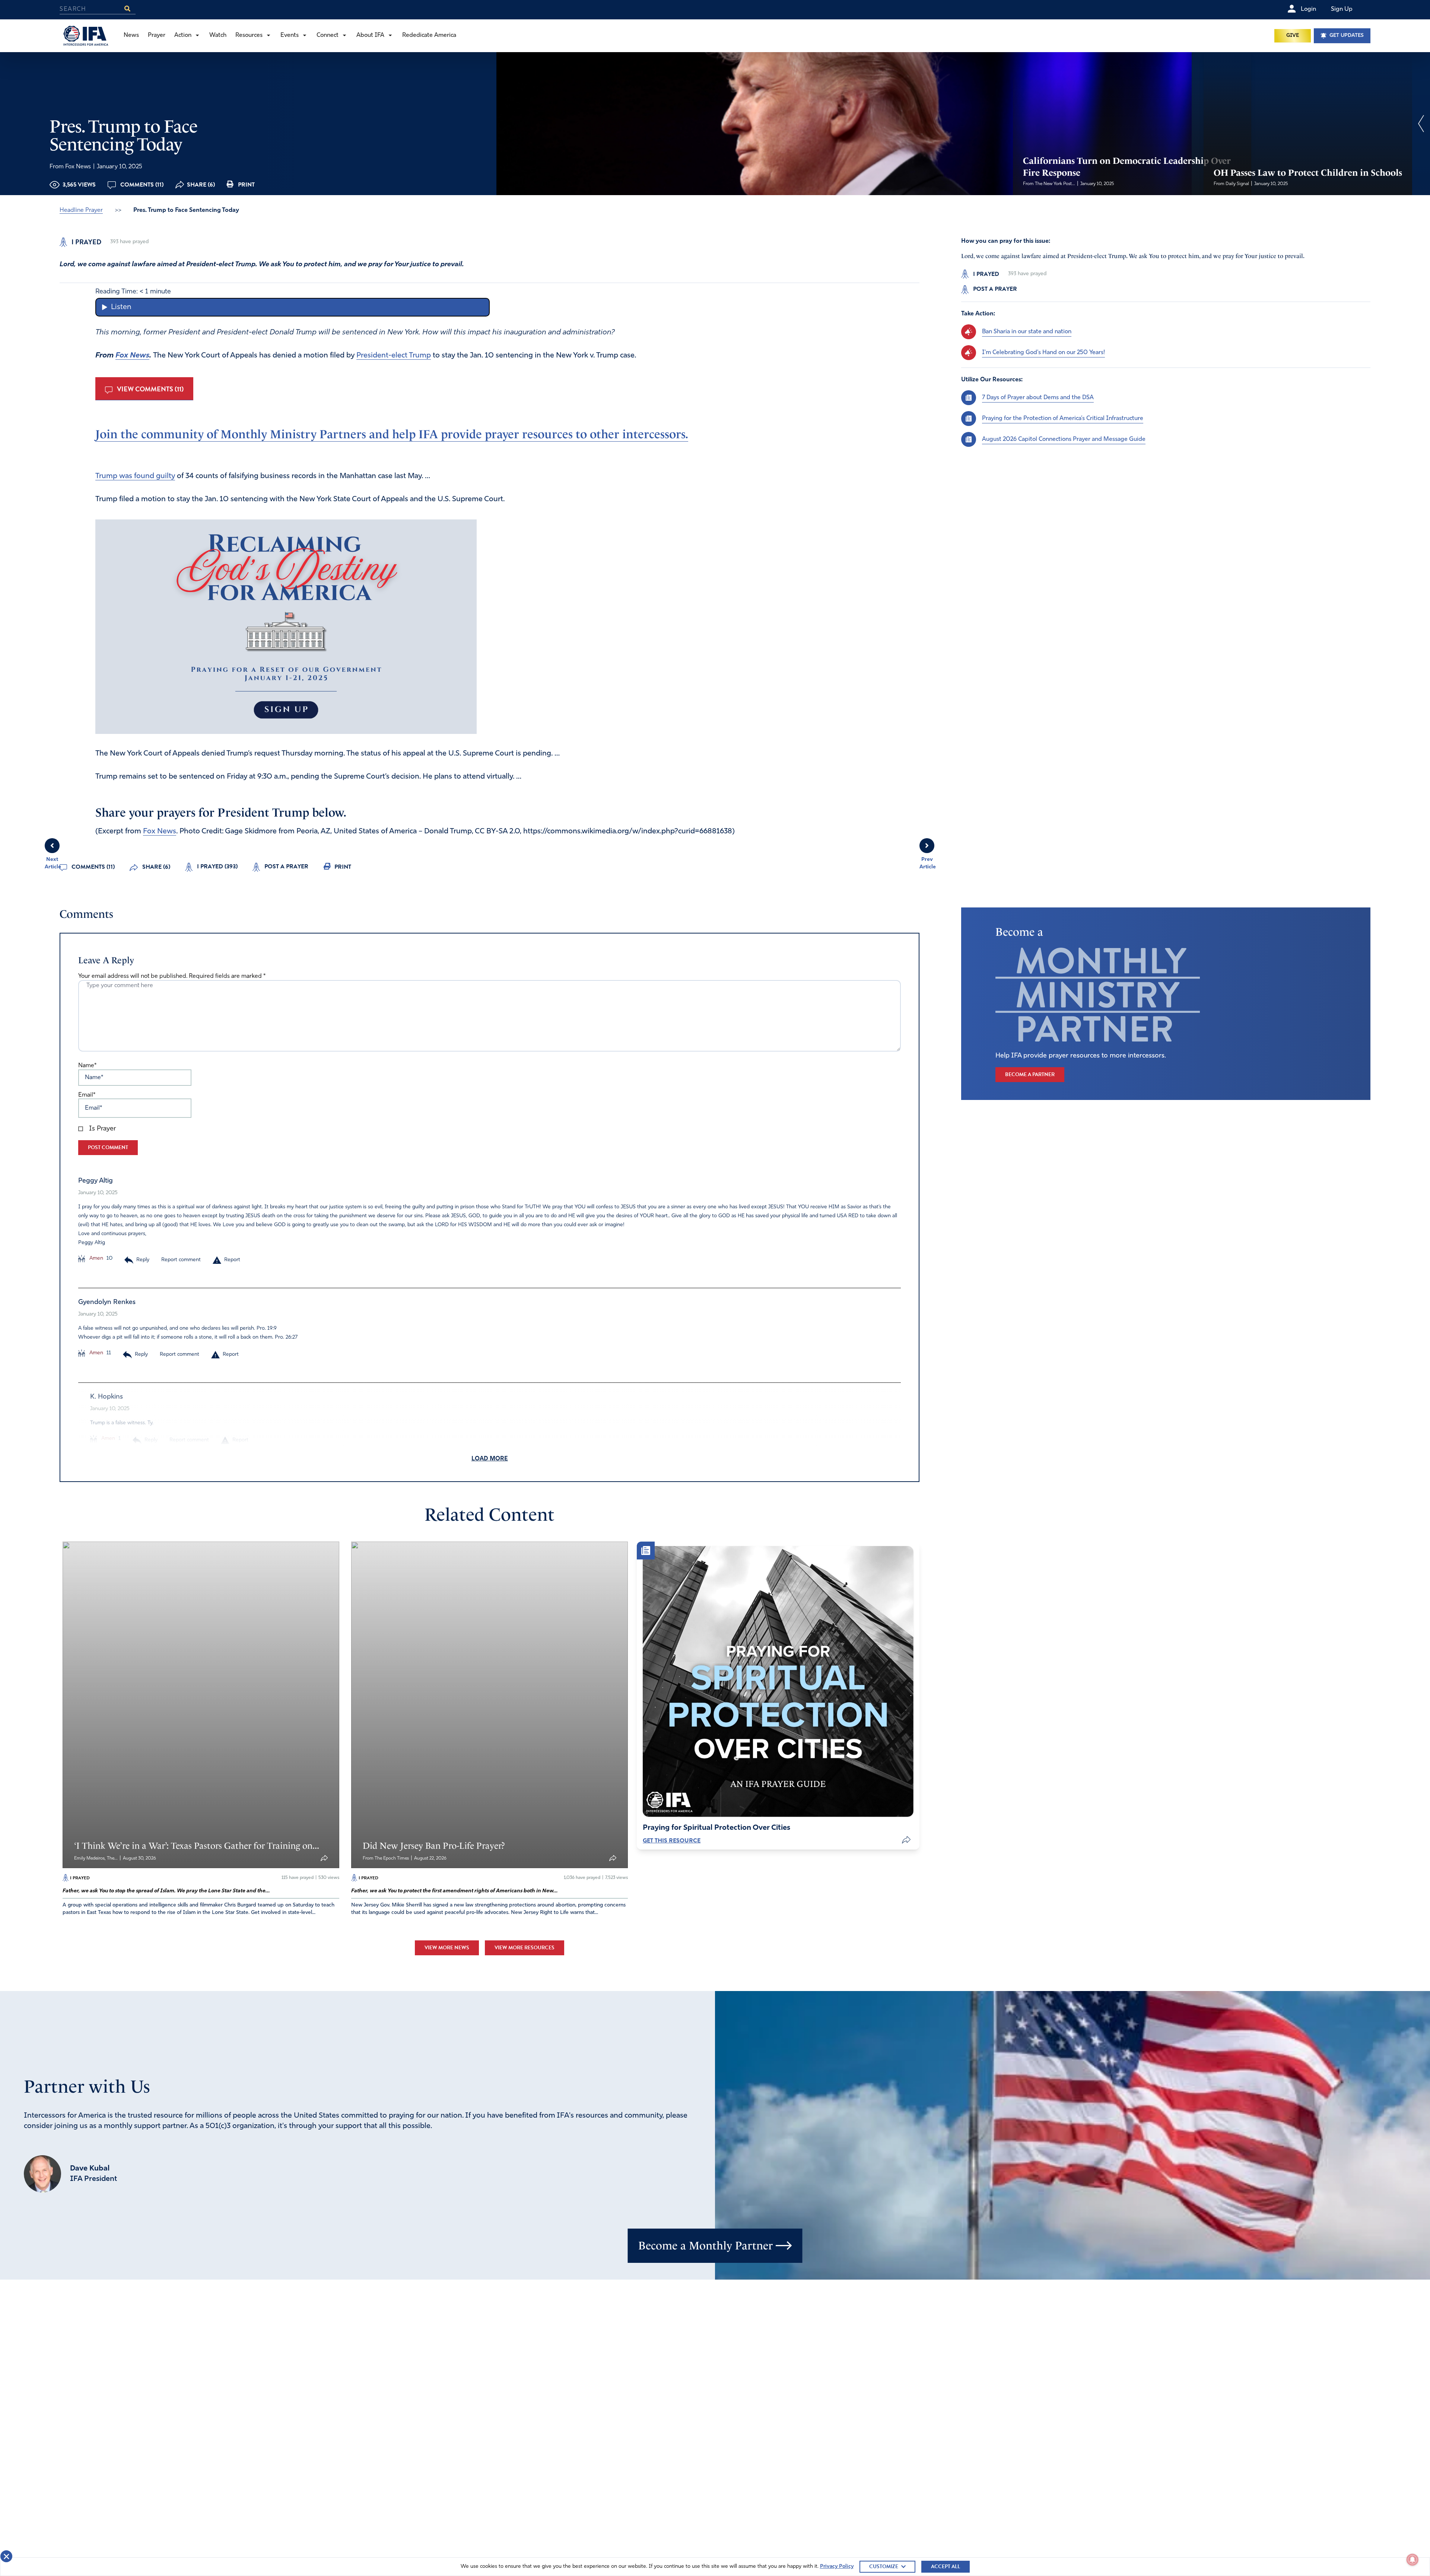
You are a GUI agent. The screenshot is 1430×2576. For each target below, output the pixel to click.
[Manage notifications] (1412, 2560)
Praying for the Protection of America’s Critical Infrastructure (1063, 419)
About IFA (370, 35)
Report (232, 1260)
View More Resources (525, 1948)
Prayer (157, 35)
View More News (447, 1948)
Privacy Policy (837, 2567)
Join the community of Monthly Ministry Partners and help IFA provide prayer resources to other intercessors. (392, 434)
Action (183, 35)
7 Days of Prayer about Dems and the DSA (1038, 398)
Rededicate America (429, 35)
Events (290, 35)
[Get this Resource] (778, 1681)
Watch (218, 35)
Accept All (946, 2567)
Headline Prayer (81, 210)
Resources (249, 35)
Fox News (132, 356)
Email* (87, 1095)
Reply (143, 1260)
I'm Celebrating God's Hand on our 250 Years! (1043, 353)
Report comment (181, 1260)
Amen (96, 1258)
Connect (328, 35)
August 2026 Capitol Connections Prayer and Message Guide (1064, 439)
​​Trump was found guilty (135, 476)
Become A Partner (1030, 1074)
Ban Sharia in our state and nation (1027, 332)
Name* (87, 1066)
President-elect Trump (394, 356)
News (131, 35)
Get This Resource (672, 1841)
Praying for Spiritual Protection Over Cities (716, 1828)
